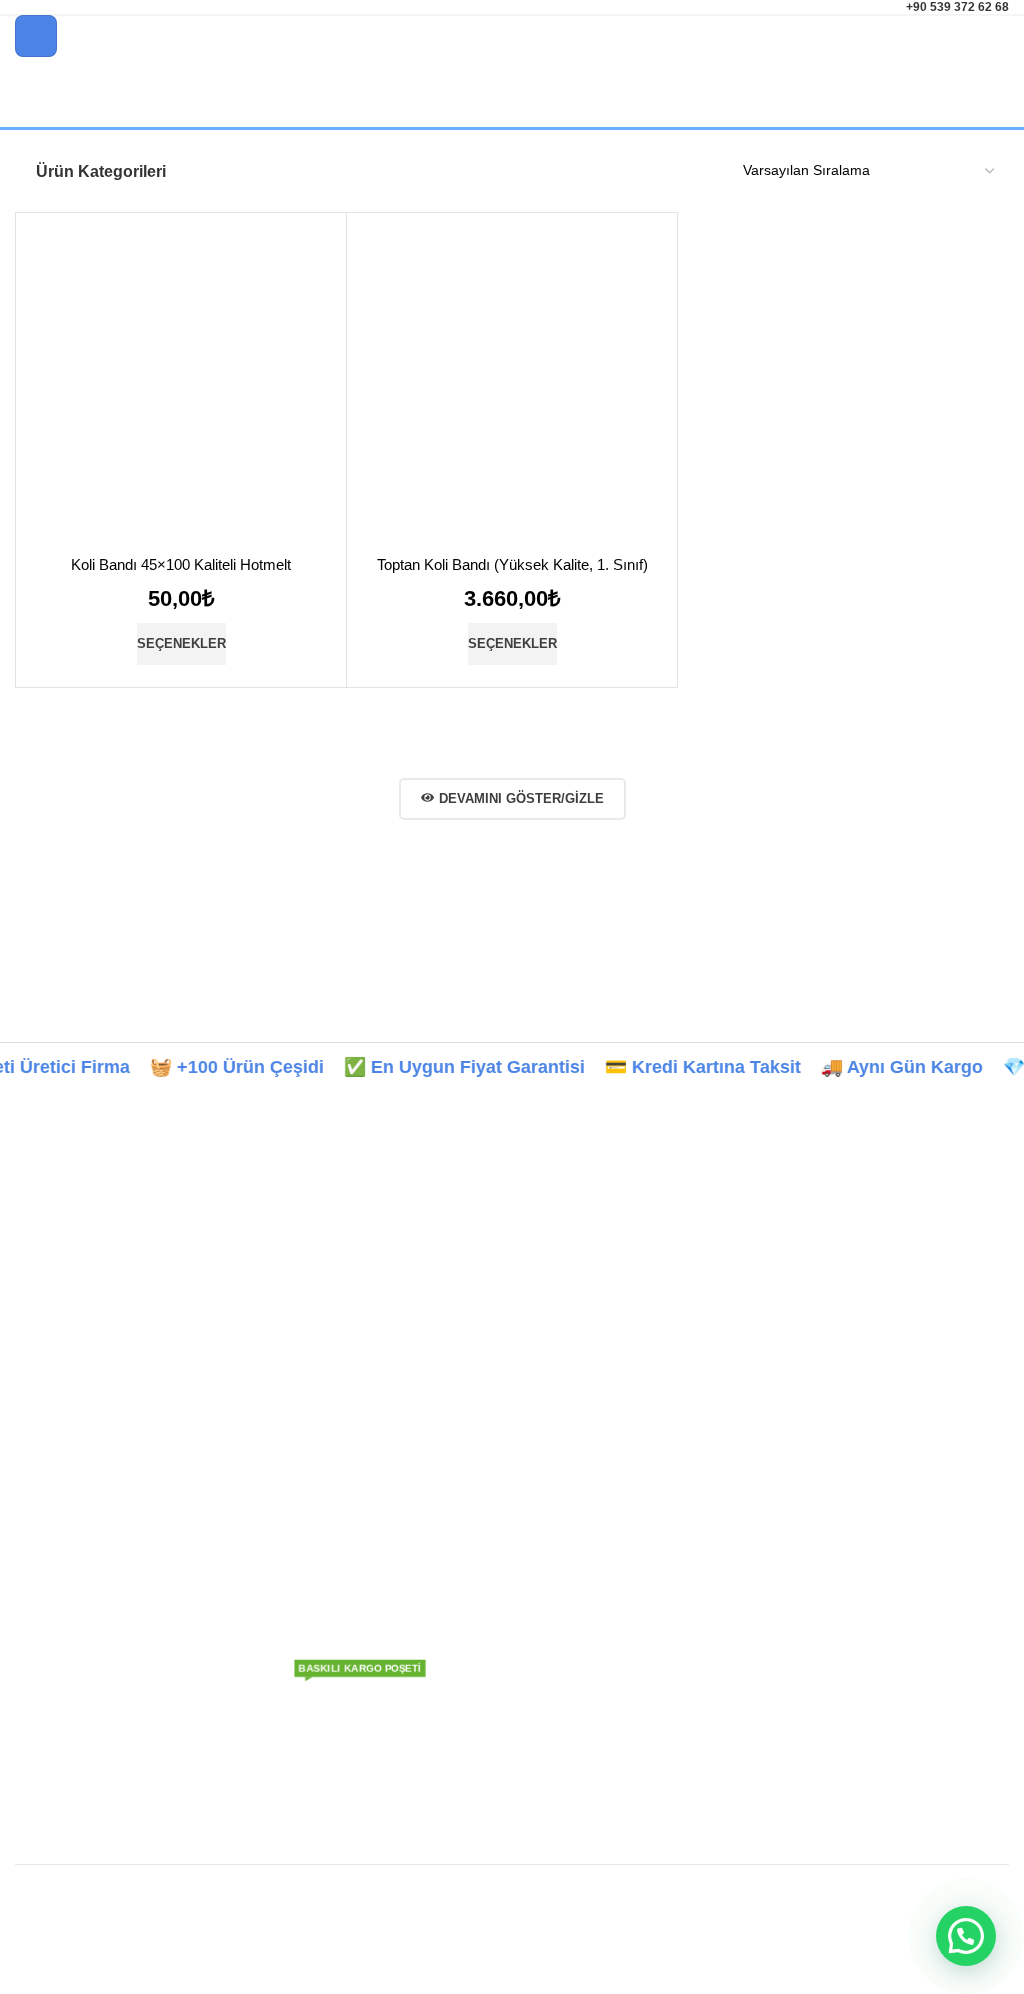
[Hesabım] (1001, 36)
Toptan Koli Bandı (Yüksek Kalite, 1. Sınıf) (512, 564)
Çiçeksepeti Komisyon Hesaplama (122, 1525)
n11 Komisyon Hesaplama (97, 1491)
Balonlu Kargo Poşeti (305, 1511)
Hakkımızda (446, 1434)
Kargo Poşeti (323, 1265)
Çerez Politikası (458, 1627)
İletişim (431, 1502)
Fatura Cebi (323, 1645)
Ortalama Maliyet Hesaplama (107, 1593)
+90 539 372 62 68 (957, 7)
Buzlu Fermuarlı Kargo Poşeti (311, 1564)
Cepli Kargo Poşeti (319, 1313)
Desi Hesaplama (67, 1627)
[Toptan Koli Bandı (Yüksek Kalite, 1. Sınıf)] (512, 390)
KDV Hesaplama (67, 1662)
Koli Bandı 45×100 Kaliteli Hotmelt (181, 564)
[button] (966, 1936)
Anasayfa (438, 1400)
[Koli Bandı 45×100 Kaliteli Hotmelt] (181, 390)
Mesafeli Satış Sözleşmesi (491, 1730)
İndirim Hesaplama (74, 1696)
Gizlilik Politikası (459, 1662)
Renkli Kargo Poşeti (323, 1468)
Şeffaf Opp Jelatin (317, 1607)
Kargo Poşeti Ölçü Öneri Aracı (126, 1374)
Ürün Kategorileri (101, 171)
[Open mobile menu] (36, 36)
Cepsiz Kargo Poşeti (323, 1351)
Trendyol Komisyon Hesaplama (113, 1422)
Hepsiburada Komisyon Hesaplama (126, 1456)
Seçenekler (181, 643)
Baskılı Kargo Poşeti (324, 1400)
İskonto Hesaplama (76, 1730)
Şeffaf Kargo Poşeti (322, 1434)
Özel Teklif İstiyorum (325, 1707)
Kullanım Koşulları (466, 1696)
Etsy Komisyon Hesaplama (99, 1559)
